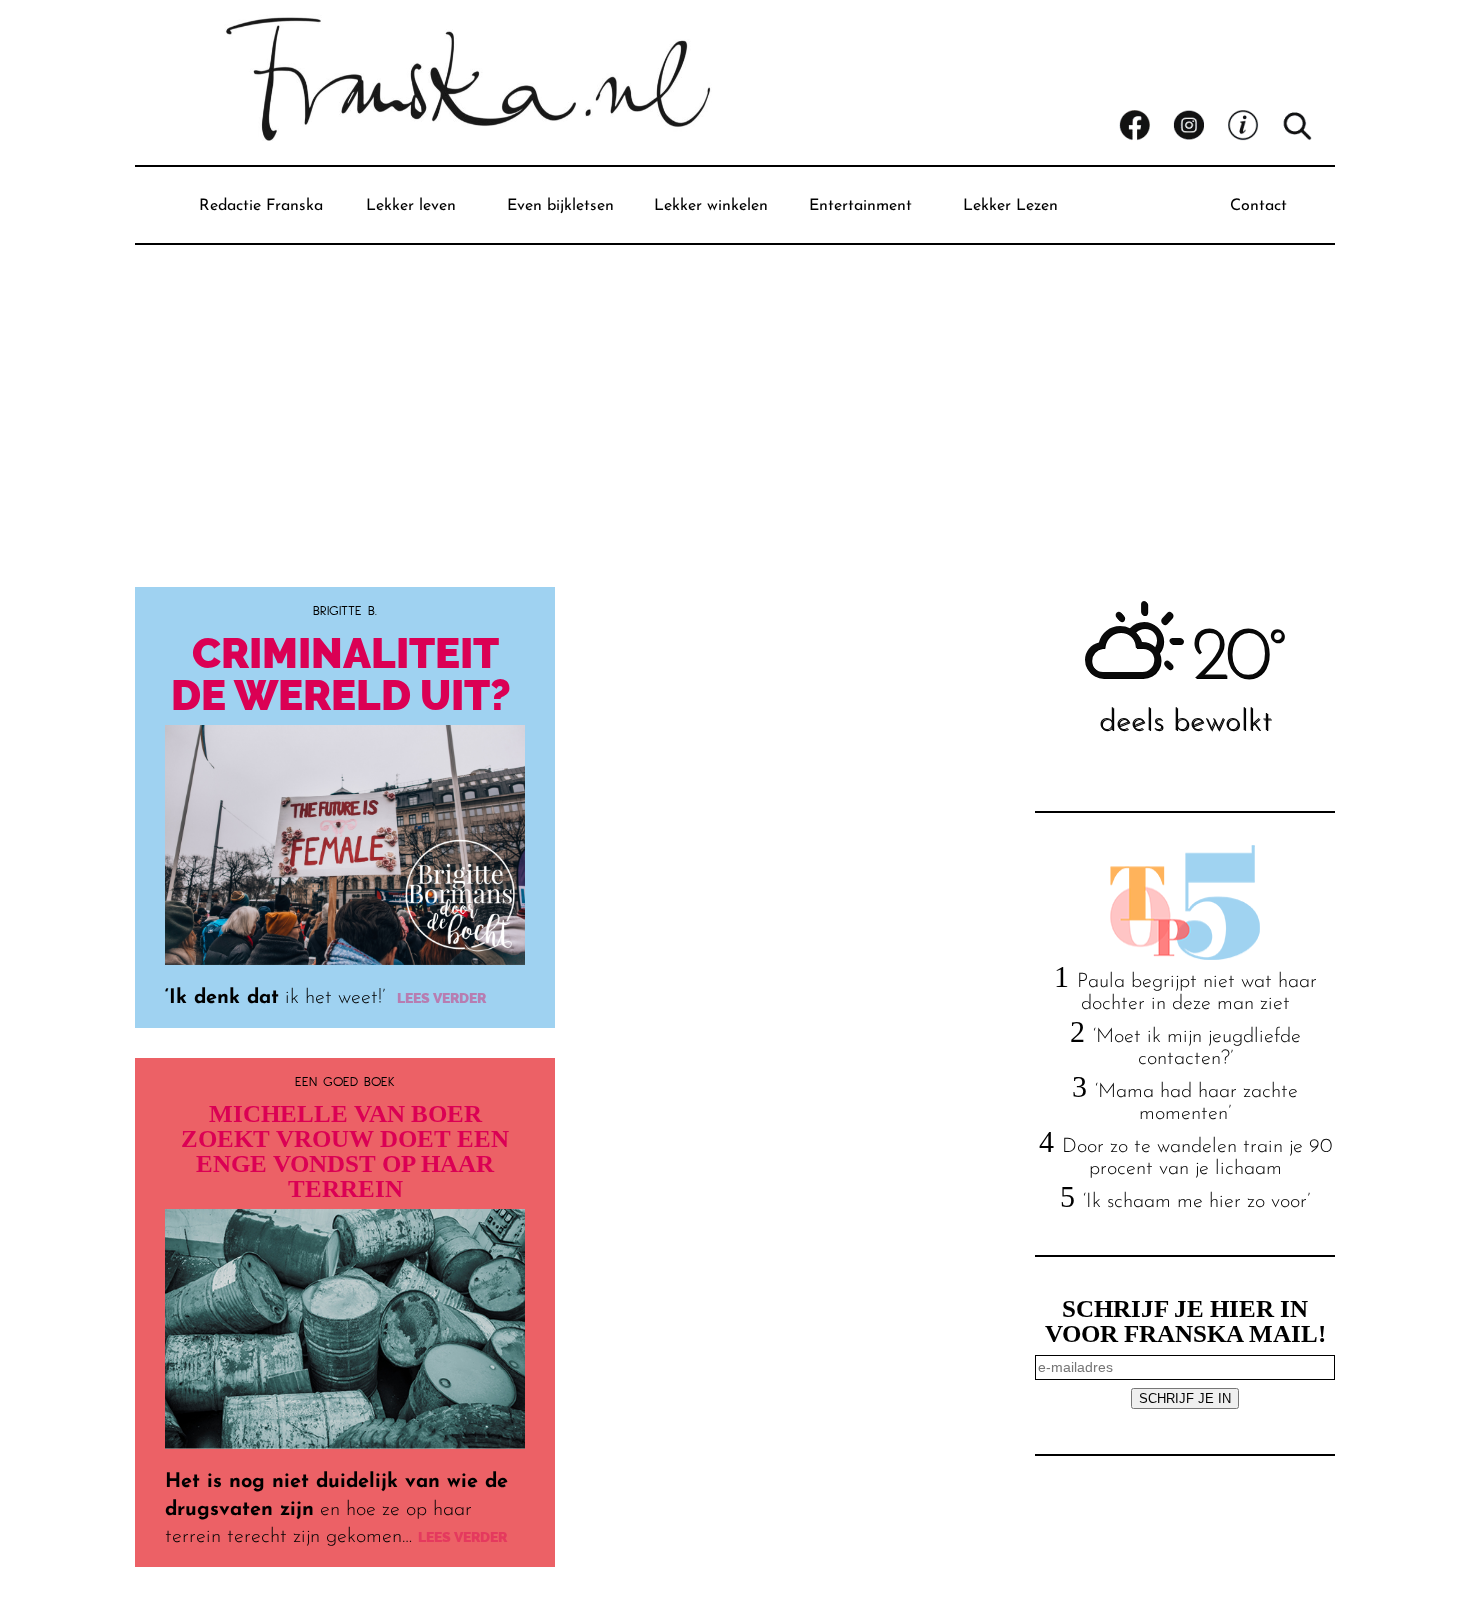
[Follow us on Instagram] (1200, 126)
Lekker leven (411, 206)
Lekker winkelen (711, 206)
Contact (1258, 206)
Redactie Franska (261, 206)
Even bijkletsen (560, 206)
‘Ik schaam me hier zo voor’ (1196, 1202)
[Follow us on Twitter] (1254, 126)
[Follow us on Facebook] (1146, 126)
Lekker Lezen (1010, 206)
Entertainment (860, 206)
